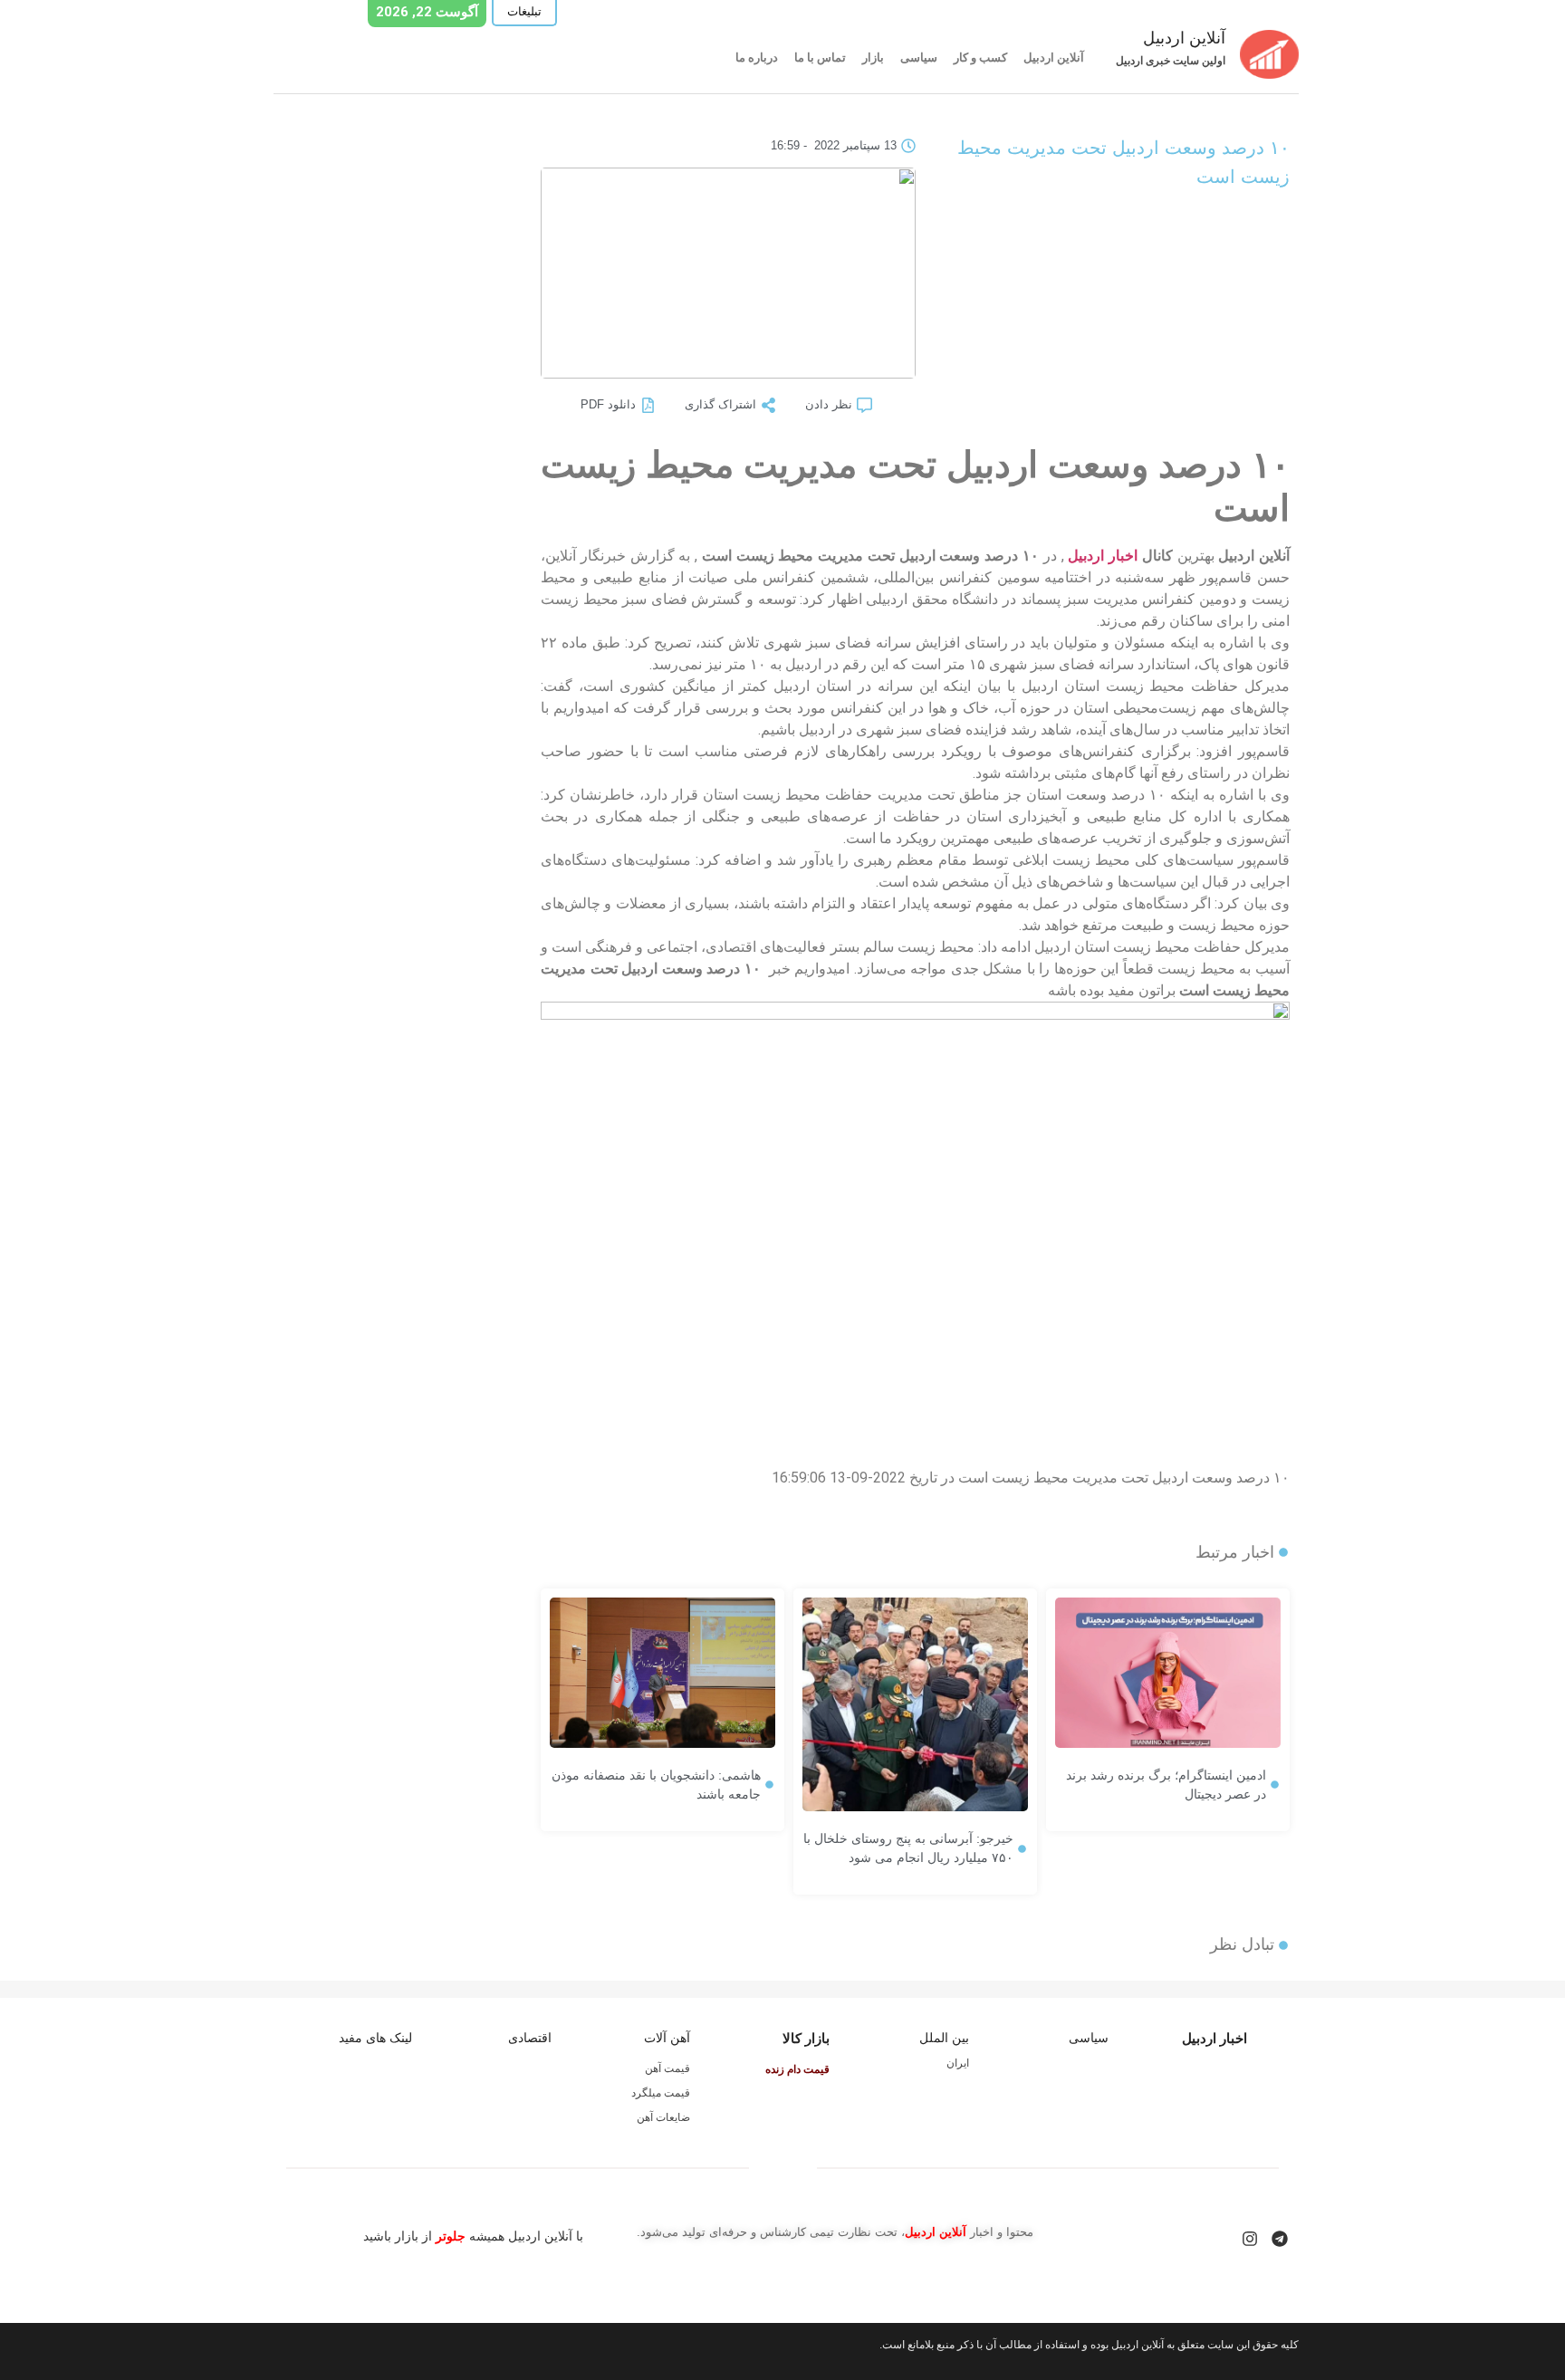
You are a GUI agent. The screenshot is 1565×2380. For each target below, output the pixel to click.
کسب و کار (980, 58)
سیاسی (919, 58)
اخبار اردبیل (1103, 556)
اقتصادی (530, 2038)
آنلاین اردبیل (1054, 58)
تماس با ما (820, 58)
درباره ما (757, 58)
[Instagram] (1250, 2239)
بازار (873, 58)
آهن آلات (667, 2038)
